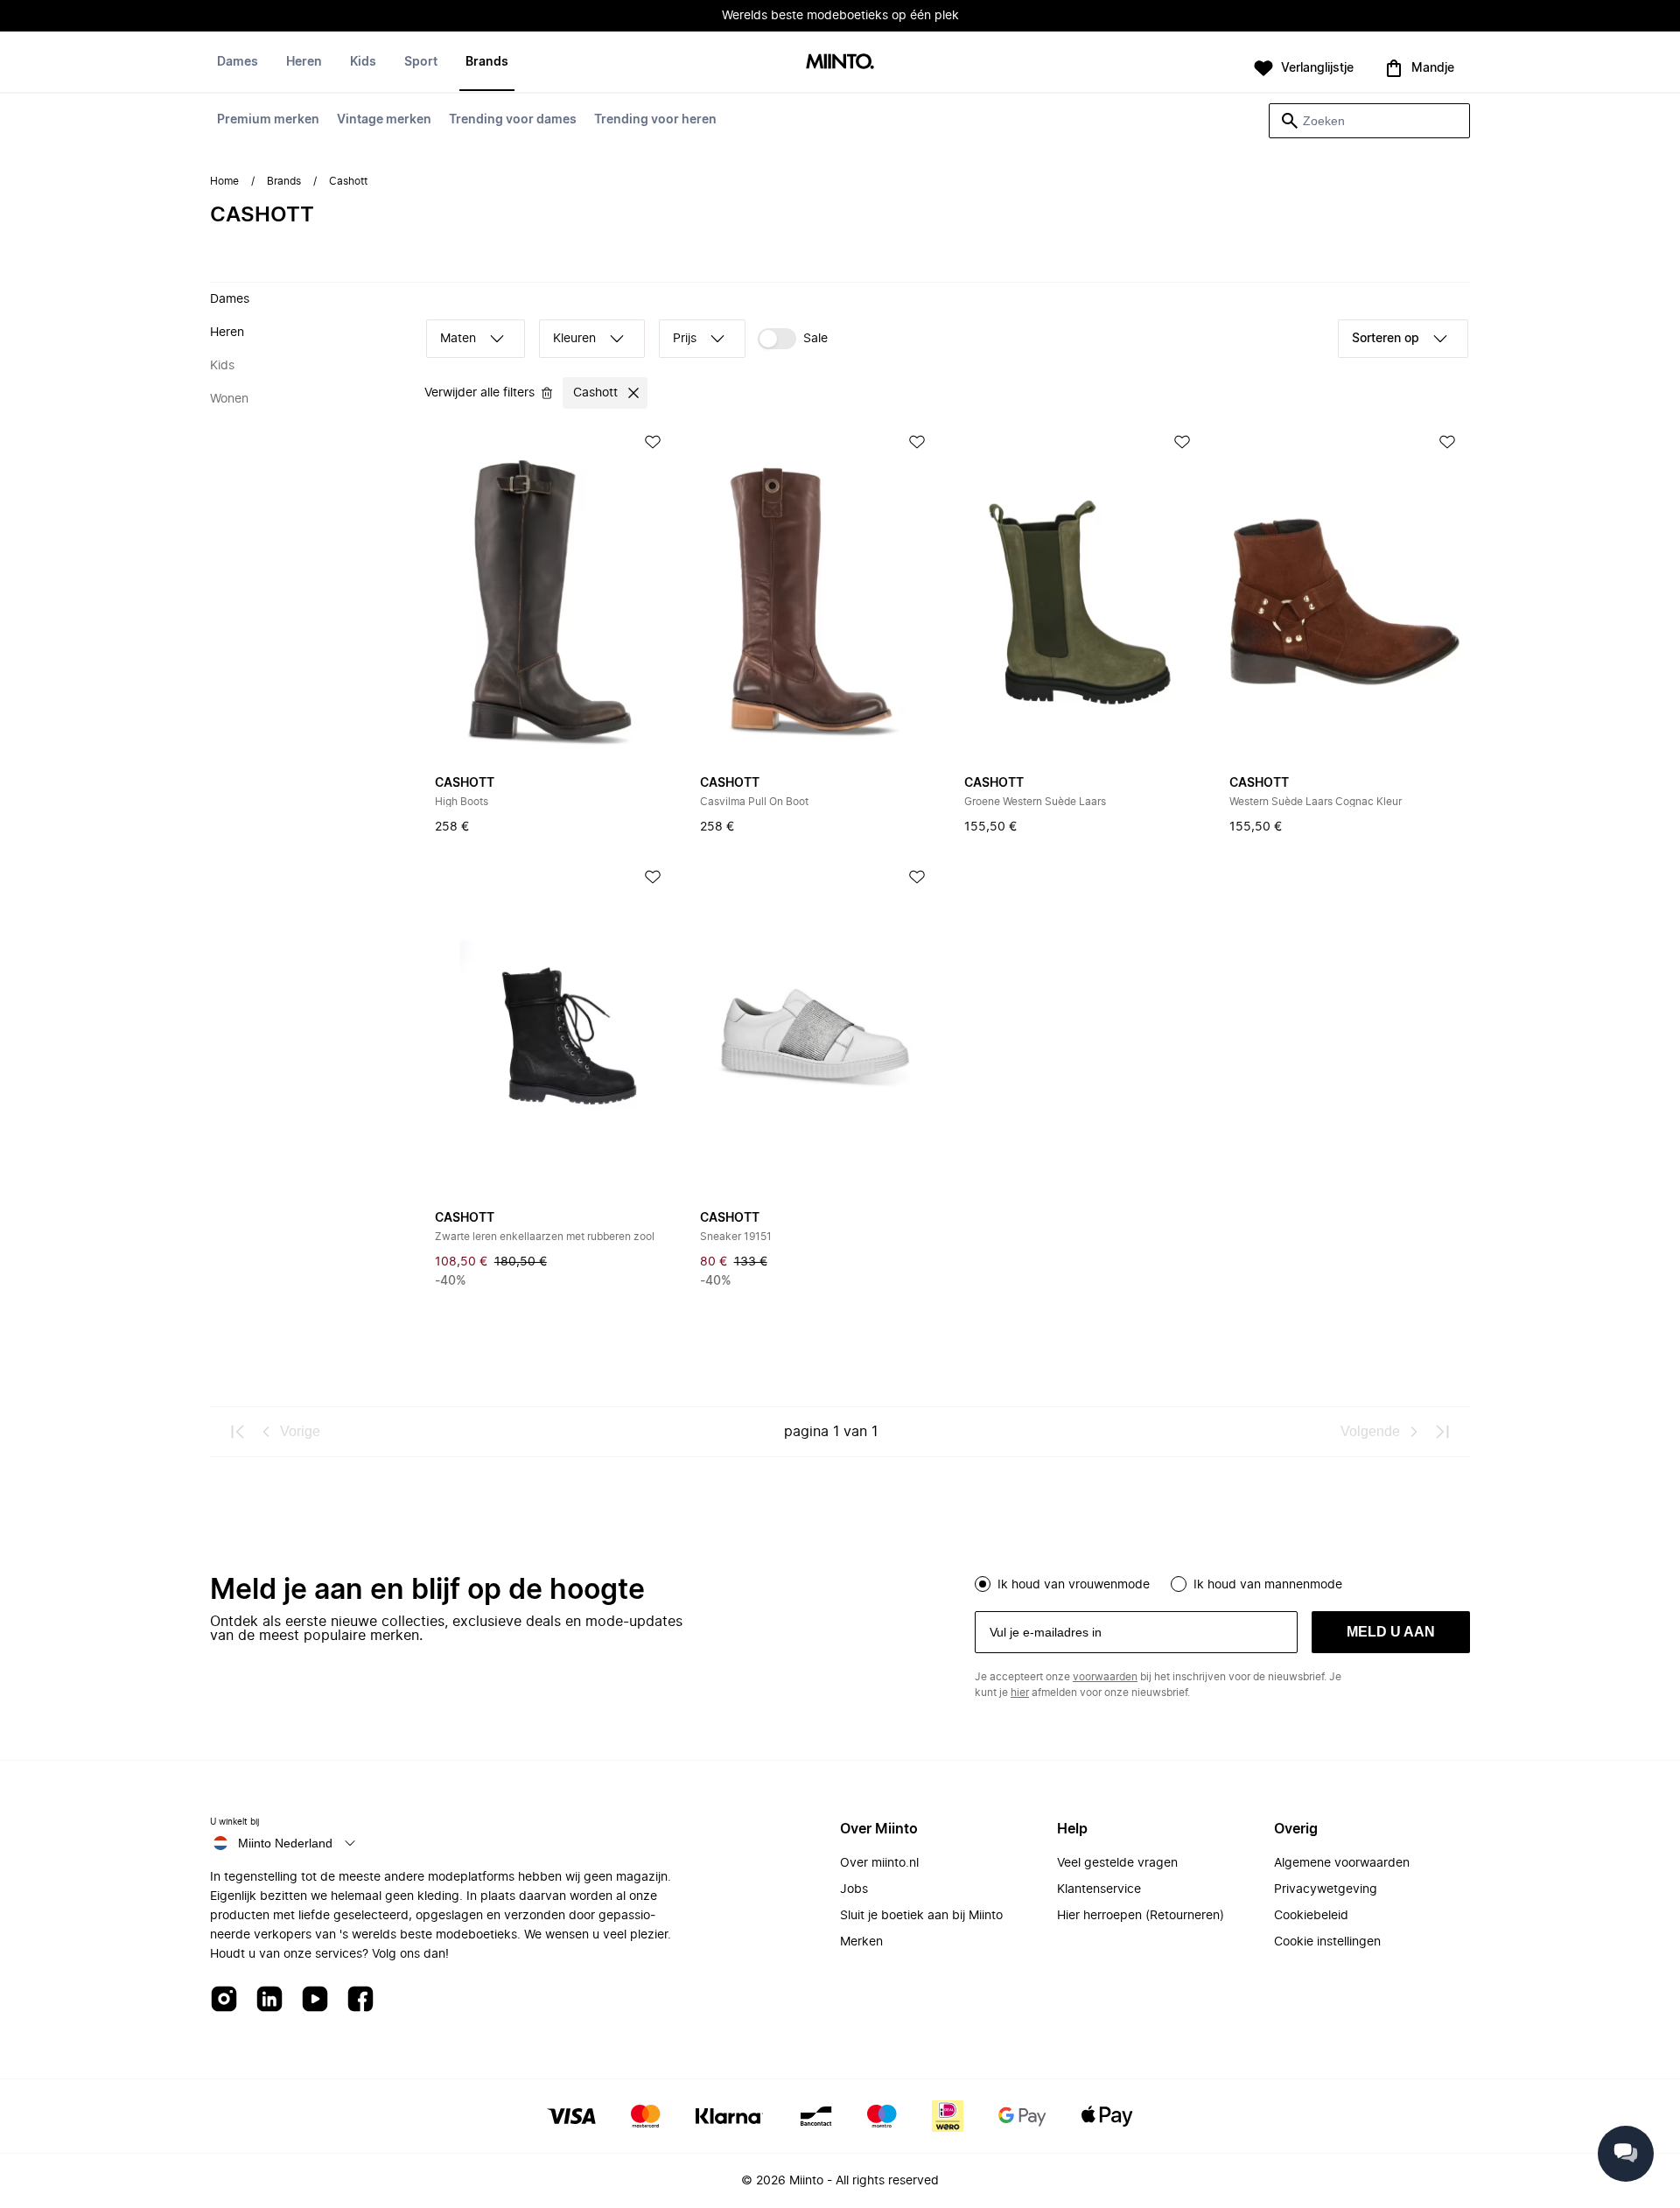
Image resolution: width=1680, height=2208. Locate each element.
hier (1020, 1693)
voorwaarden (1105, 1677)
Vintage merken (384, 120)
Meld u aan (1391, 1632)
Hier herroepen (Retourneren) (1141, 1916)
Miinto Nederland (285, 1843)
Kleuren (574, 339)
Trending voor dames (513, 120)
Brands (487, 62)
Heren (304, 62)
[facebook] (360, 2000)
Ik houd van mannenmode (1268, 1585)
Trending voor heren (655, 120)
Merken (861, 1942)
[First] (238, 1432)
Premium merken (268, 120)
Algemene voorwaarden (1342, 1863)
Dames (238, 62)
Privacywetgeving (1326, 1889)
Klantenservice (1099, 1889)
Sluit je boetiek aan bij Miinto (921, 1916)
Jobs (854, 1889)
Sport (421, 62)
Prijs (685, 339)
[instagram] (224, 2000)
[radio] (983, 1584)
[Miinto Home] (840, 63)
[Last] (1442, 1432)
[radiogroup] (1222, 1582)
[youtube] (315, 2000)
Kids (363, 62)
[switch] (793, 339)
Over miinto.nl (879, 1863)
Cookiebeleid (1311, 1916)
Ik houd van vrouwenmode (1074, 1585)
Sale (815, 339)
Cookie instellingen (1327, 1942)
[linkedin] (269, 2000)
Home (224, 181)
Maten (458, 339)
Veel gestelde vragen (1117, 1863)
